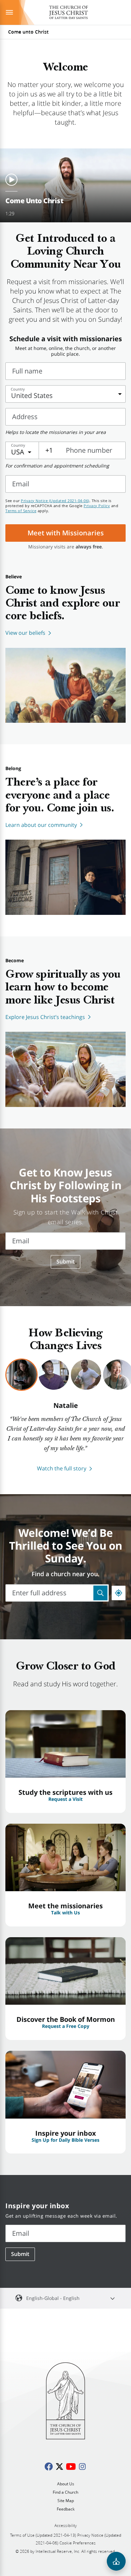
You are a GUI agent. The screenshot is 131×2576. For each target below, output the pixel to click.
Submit (65, 1261)
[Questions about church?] (116, 2561)
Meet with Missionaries (66, 533)
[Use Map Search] (100, 1593)
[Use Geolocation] (119, 1593)
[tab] (21, 1375)
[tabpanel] (65, 1437)
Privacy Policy (97, 506)
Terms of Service (21, 511)
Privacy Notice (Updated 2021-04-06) (55, 501)
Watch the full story (62, 1468)
